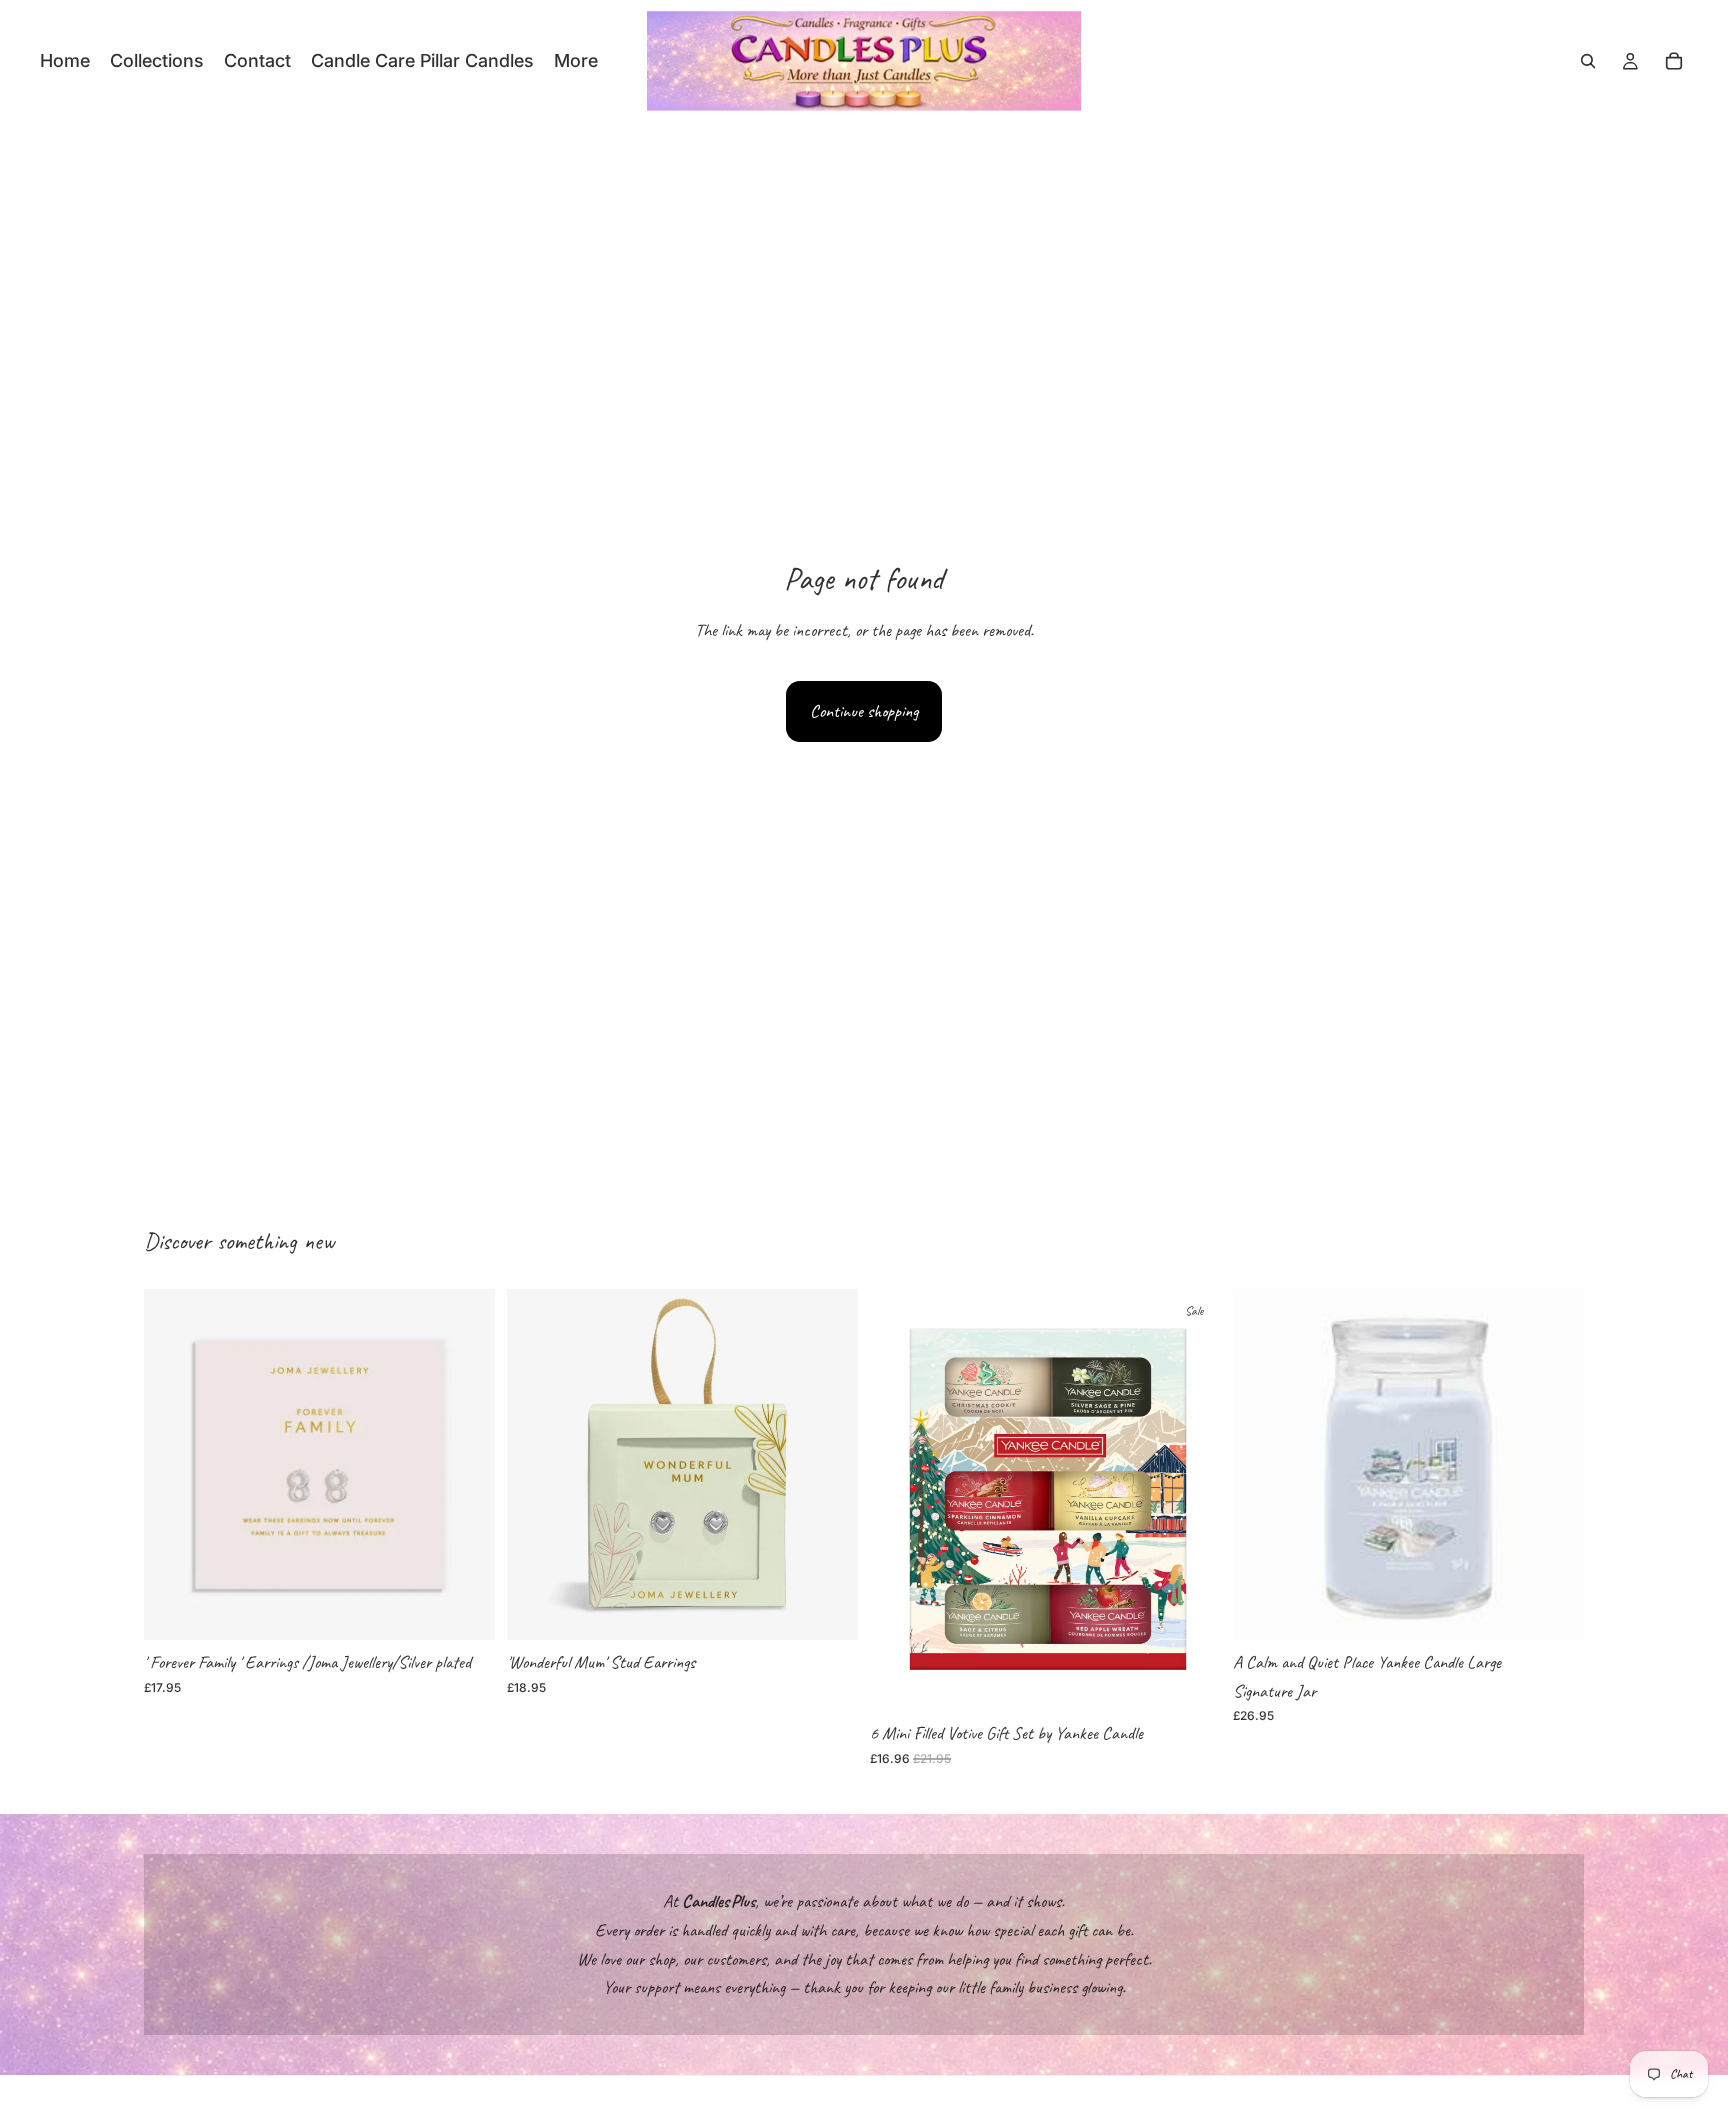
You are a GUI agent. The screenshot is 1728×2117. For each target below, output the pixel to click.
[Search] (1588, 61)
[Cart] (1674, 61)
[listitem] (576, 61)
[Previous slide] (1263, 1464)
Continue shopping (864, 711)
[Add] (464, 1609)
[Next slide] (1554, 1464)
